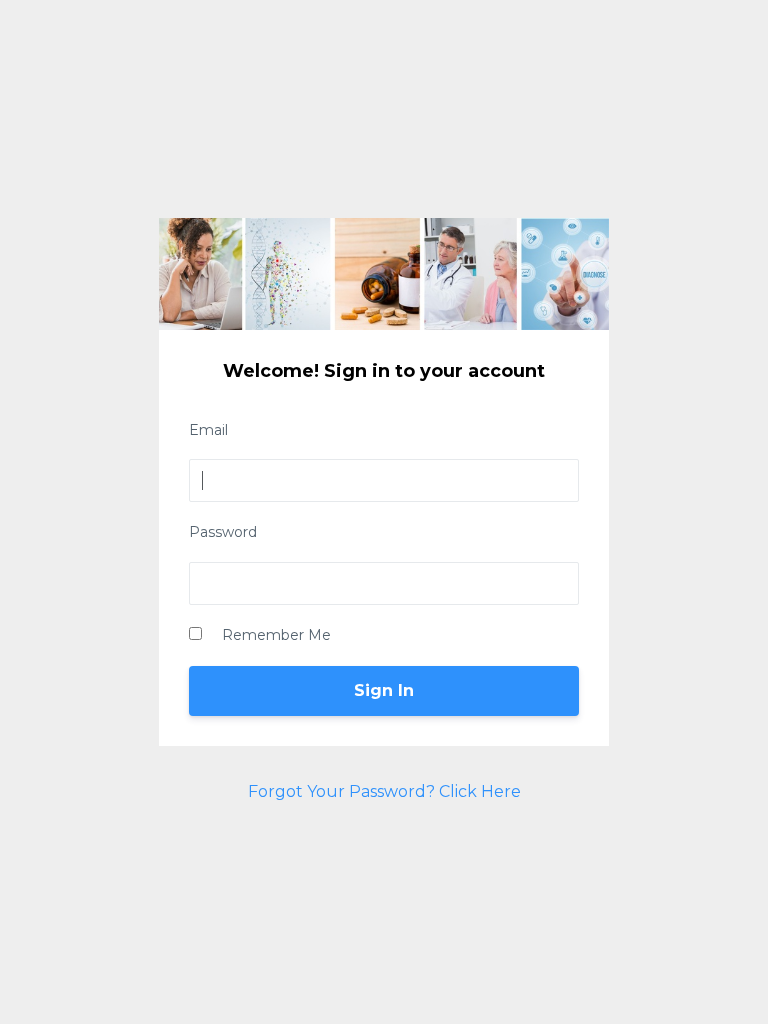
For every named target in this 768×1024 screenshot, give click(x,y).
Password (223, 532)
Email (208, 430)
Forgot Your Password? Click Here (384, 791)
